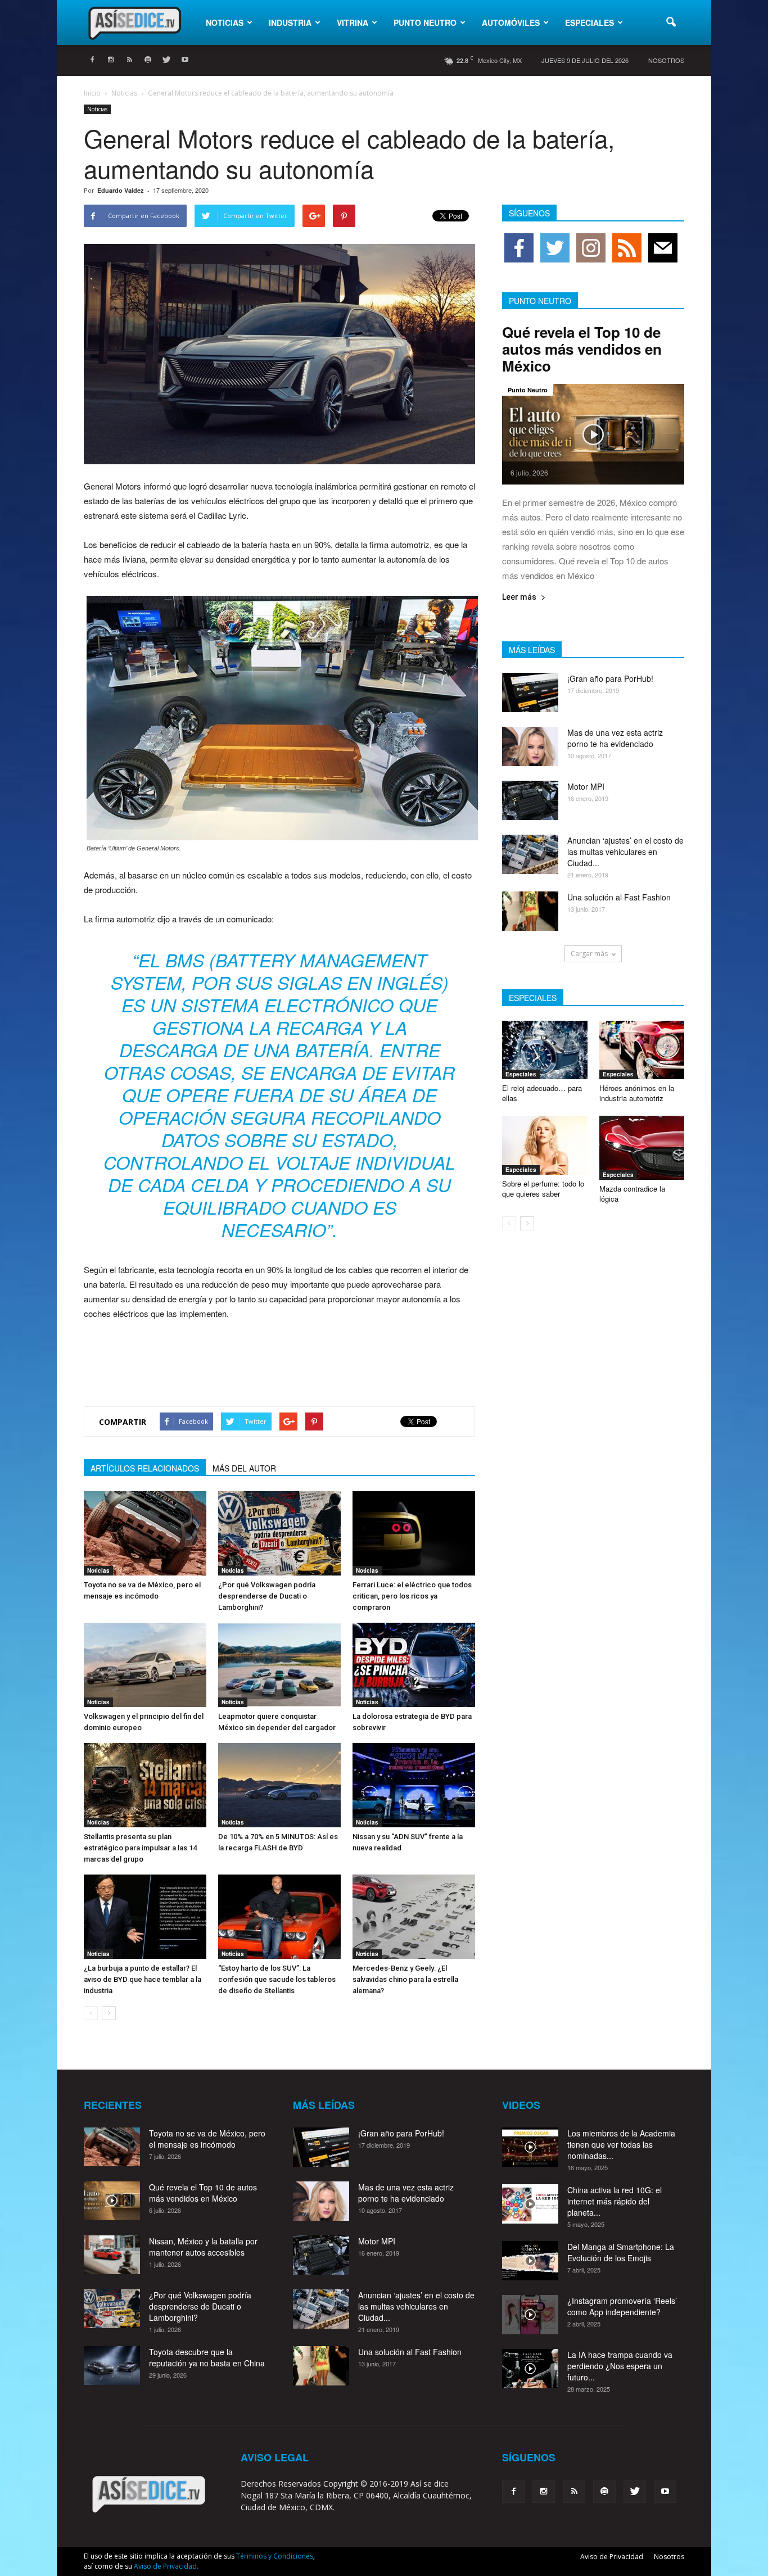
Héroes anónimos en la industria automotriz (637, 1093)
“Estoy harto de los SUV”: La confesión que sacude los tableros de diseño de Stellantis (277, 1979)
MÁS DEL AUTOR (244, 1468)
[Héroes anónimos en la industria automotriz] (642, 1050)
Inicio (92, 93)
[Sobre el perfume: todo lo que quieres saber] (545, 1145)
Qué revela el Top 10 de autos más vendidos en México (582, 349)
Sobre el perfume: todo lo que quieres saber (543, 1189)
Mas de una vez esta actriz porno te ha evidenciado (615, 738)
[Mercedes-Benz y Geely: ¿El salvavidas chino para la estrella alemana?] (414, 1917)
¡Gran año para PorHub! (610, 678)
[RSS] (129, 60)
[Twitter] (166, 60)
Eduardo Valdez (121, 190)
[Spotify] (148, 60)
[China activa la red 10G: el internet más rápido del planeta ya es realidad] (530, 2204)
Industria (290, 22)
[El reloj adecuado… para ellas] (545, 1050)
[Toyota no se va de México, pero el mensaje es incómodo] (145, 1533)
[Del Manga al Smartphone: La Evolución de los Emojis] (530, 2261)
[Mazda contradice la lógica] (642, 1148)
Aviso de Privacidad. (166, 2566)
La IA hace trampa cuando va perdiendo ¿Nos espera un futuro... (620, 2366)
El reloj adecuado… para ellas (542, 1093)
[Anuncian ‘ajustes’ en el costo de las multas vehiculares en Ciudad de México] (530, 854)
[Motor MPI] (530, 800)
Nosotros (666, 60)
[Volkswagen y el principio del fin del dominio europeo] (145, 1665)
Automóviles (511, 22)
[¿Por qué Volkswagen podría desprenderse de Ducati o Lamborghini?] (279, 1533)
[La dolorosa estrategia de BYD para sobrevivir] (414, 1665)
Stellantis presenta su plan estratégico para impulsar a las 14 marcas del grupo (140, 1848)
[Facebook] (92, 60)
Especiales (589, 22)
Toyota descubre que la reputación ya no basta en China (207, 2357)
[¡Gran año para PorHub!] (530, 692)
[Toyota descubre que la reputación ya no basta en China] (112, 2366)
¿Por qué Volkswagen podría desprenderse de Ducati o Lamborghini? (267, 1596)
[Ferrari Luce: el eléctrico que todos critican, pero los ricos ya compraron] (414, 1533)
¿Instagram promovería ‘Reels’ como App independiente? (622, 2306)
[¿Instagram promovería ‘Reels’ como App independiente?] (530, 2315)
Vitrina (353, 22)
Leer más (519, 597)
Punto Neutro (425, 22)
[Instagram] (111, 60)
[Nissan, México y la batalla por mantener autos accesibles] (112, 2255)
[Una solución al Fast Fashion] (530, 911)
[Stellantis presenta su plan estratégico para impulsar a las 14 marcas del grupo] (145, 1785)
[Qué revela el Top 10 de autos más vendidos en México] (593, 434)
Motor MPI (586, 786)
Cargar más (589, 954)
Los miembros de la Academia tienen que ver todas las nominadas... (621, 2144)
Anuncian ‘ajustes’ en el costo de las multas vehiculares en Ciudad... (625, 852)
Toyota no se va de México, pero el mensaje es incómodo (207, 2139)
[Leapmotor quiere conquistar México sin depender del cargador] (279, 1665)
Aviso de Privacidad (612, 2557)
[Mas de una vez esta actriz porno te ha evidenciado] (530, 746)
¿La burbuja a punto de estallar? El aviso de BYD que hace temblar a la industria (143, 1979)
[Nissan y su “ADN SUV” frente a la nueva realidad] (414, 1785)
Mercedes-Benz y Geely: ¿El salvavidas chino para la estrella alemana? (405, 1979)
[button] (671, 22)
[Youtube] (185, 60)
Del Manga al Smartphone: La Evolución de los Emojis (621, 2252)
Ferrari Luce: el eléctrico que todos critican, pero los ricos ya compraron (412, 1596)
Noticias (225, 22)
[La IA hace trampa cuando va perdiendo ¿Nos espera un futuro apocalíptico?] (530, 2369)
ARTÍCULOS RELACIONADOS (145, 1468)
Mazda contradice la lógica (632, 1194)
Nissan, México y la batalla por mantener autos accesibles (203, 2247)
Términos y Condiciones (275, 2556)
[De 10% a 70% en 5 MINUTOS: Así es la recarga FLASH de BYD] (279, 1785)
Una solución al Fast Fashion (619, 897)
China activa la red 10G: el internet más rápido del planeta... (615, 2201)
